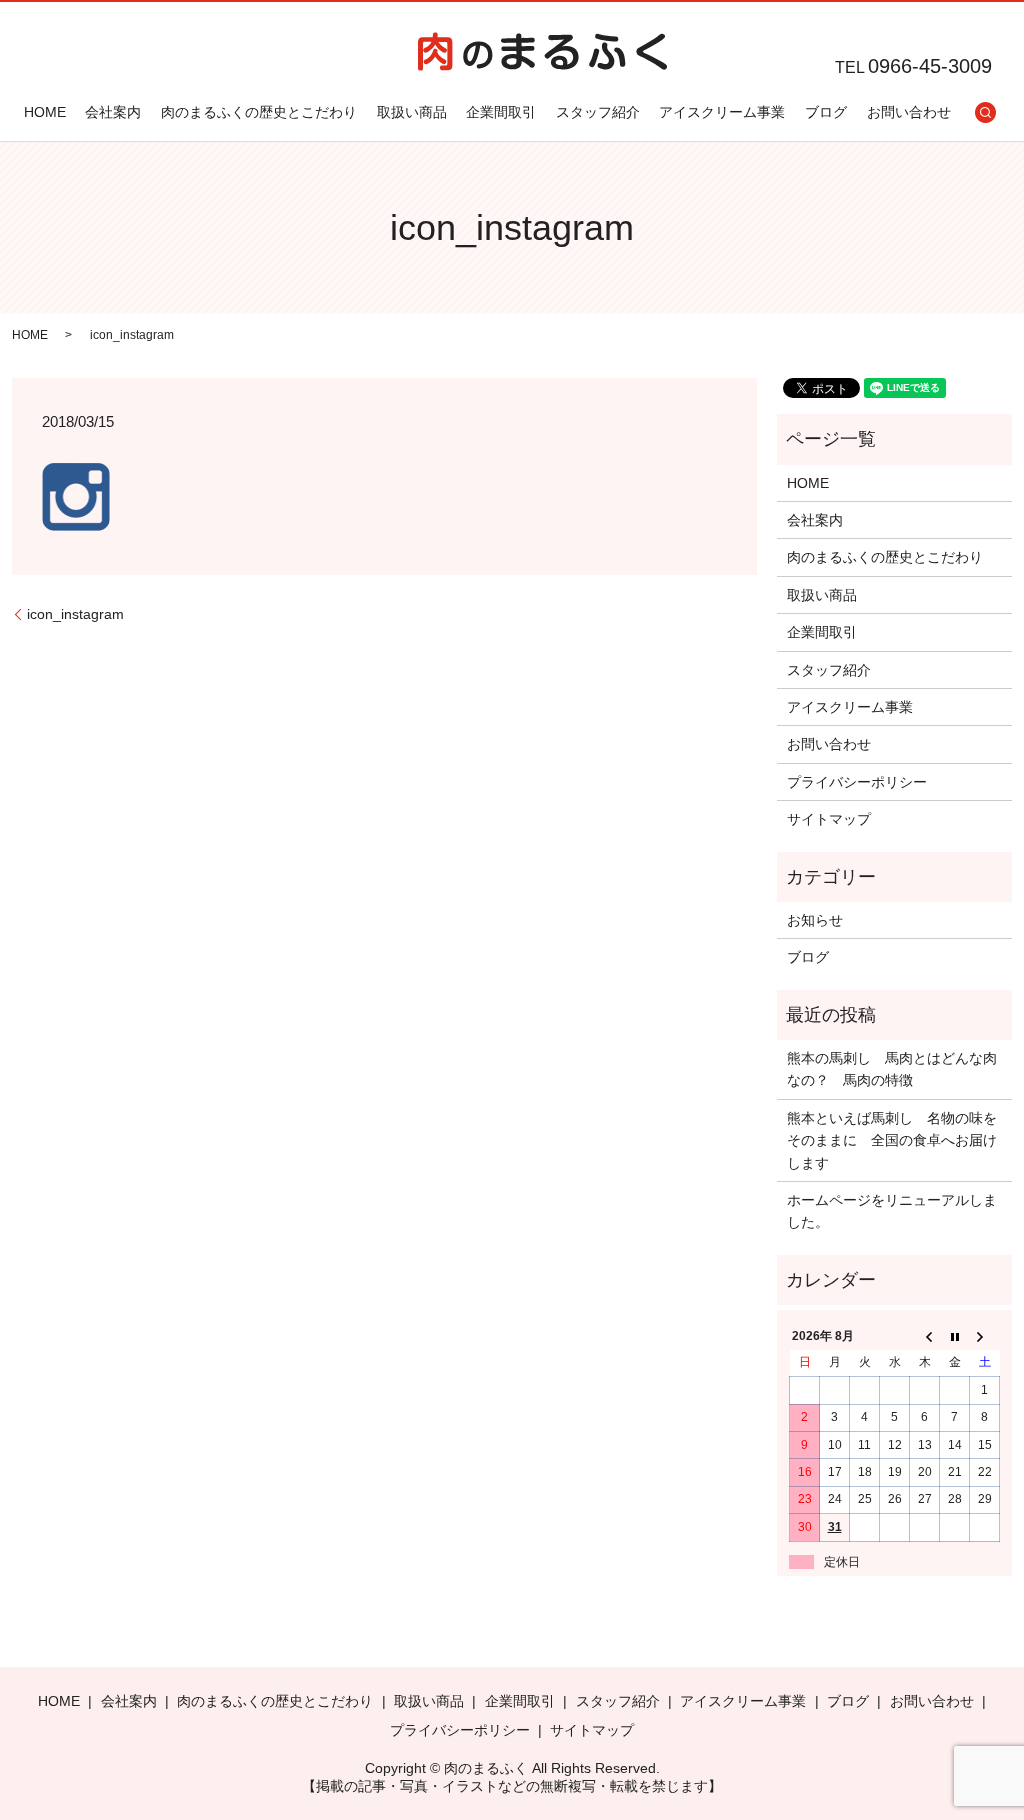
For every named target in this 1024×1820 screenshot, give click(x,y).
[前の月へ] (925, 1337)
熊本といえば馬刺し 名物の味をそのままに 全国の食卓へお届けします (892, 1140)
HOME (45, 112)
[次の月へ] (985, 1337)
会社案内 (113, 112)
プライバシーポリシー (857, 782)
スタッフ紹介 (598, 112)
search (985, 112)
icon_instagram (75, 614)
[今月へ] (955, 1337)
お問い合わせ (909, 112)
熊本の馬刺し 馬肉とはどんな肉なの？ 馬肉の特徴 (892, 1069)
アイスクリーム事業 (722, 112)
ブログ (826, 112)
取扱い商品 (412, 112)
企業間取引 (501, 112)
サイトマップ (829, 819)
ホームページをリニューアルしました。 (892, 1211)
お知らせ (815, 920)
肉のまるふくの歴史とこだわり (259, 112)
